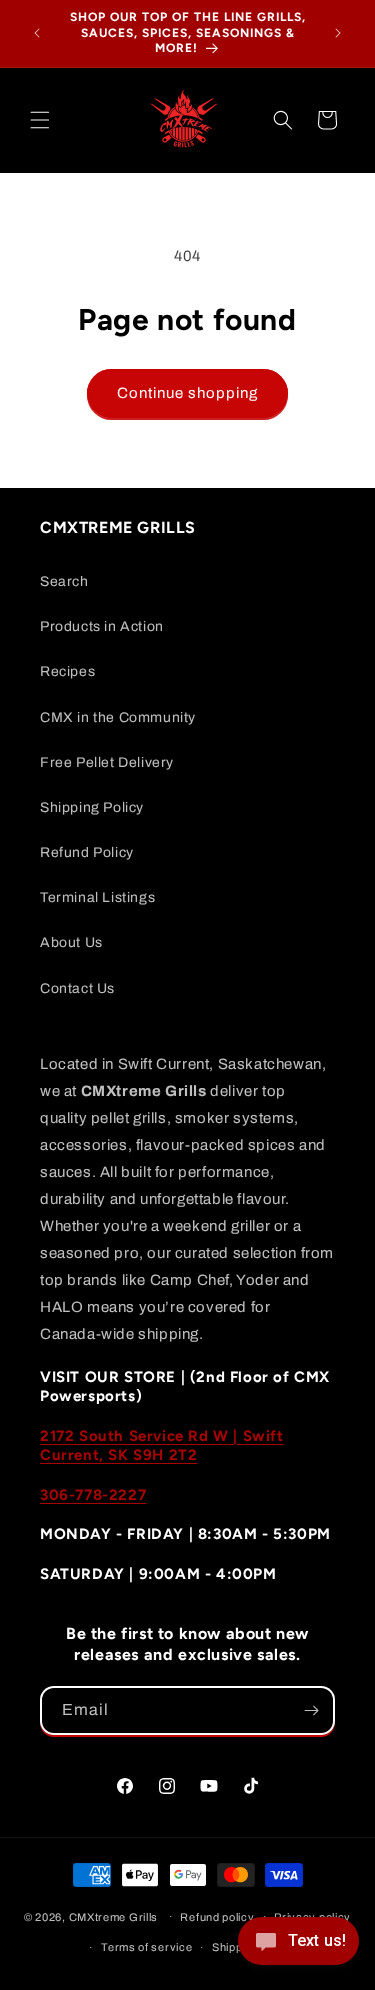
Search (64, 581)
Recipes (67, 671)
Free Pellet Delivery (107, 762)
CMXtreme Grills (114, 1916)
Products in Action (102, 626)
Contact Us (77, 988)
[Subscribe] (311, 1710)
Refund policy (217, 1917)
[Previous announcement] (37, 33)
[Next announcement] (338, 33)
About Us (71, 942)
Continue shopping (187, 393)
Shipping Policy (92, 807)
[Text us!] (298, 1947)
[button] (40, 120)
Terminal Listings (97, 897)
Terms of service (146, 1947)
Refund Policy (87, 852)
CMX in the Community (118, 717)
